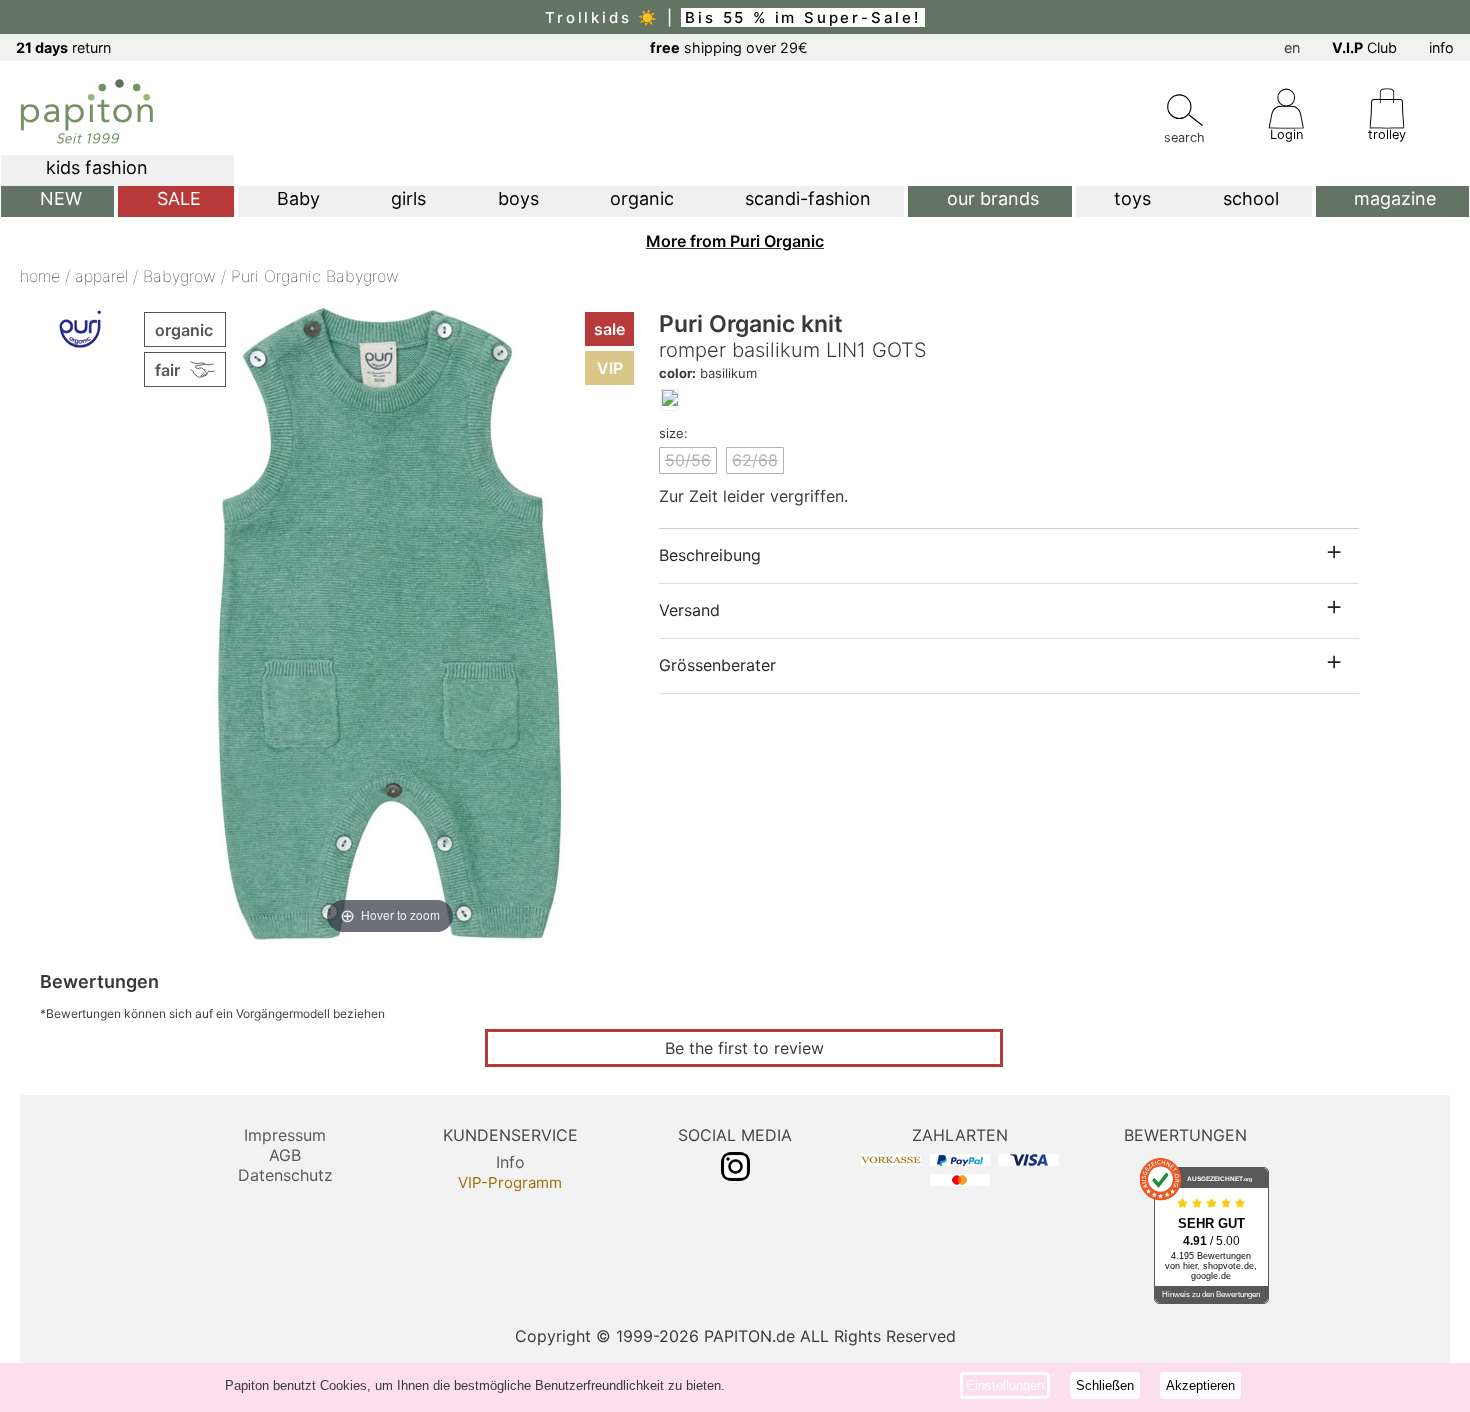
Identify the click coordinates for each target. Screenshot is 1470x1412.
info (1441, 47)
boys (518, 198)
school (1251, 198)
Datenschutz (285, 1175)
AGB (285, 1155)
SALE (179, 198)
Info (510, 1162)
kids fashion (97, 167)
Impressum (285, 1135)
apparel (101, 276)
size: (673, 433)
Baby (298, 198)
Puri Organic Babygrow (315, 276)
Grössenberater (717, 665)
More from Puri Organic (735, 241)
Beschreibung (710, 555)
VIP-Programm (510, 1182)
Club (1364, 47)
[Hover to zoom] (390, 622)
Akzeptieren (1200, 1385)
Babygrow (179, 276)
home (40, 276)
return (63, 47)
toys (1132, 198)
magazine (1395, 198)
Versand (689, 610)
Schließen (1105, 1385)
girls (408, 198)
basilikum (708, 373)
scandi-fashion (808, 198)
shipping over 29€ (729, 47)
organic (642, 198)
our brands (993, 198)
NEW (61, 198)
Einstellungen (1005, 1385)
